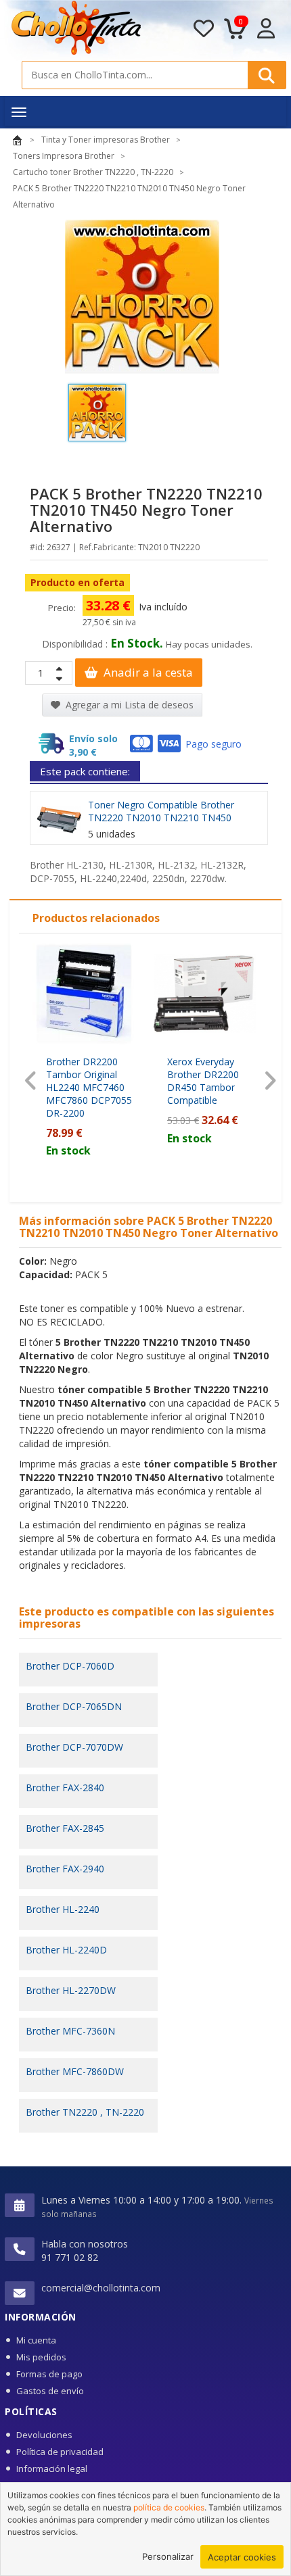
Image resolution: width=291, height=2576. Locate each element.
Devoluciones (44, 2435)
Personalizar (168, 2556)
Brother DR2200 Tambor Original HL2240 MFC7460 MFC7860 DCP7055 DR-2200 (89, 1087)
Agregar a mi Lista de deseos (128, 705)
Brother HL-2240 (63, 1909)
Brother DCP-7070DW (74, 1747)
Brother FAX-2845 (65, 1828)
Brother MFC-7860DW (75, 2071)
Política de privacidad (60, 2452)
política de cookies (169, 2507)
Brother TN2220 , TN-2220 (85, 2112)
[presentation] (31, 1081)
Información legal (52, 2469)
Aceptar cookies (242, 2557)
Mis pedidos (41, 2357)
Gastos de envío (50, 2391)
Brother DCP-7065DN (74, 1706)
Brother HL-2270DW (71, 1990)
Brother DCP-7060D (70, 1666)
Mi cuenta (36, 2340)
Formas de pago (49, 2374)
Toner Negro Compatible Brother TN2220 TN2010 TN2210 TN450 (161, 811)
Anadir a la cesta (147, 672)
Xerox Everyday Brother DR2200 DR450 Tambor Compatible (203, 1081)
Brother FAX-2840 (65, 1788)
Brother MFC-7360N (70, 2031)
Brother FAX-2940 (65, 1869)
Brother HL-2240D (66, 1950)
